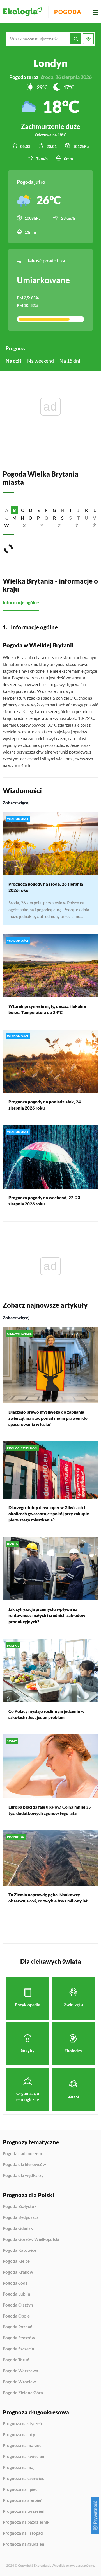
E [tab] (39, 510)
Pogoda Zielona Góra (23, 2393)
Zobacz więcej (16, 803)
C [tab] (23, 510)
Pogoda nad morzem (22, 2154)
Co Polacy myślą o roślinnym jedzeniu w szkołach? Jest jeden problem (46, 1714)
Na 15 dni (70, 361)
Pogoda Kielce (16, 2261)
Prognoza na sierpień (23, 2500)
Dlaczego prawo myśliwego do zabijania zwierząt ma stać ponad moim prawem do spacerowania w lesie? (48, 1418)
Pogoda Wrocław (19, 2382)
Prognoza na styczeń (22, 2424)
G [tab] (54, 510)
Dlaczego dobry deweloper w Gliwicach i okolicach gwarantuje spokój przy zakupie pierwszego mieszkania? (49, 1514)
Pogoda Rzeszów (19, 2338)
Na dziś (14, 361)
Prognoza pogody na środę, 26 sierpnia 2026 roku (46, 887)
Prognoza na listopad (23, 2533)
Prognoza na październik (26, 2522)
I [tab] (71, 510)
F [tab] (46, 510)
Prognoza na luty (19, 2435)
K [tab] (87, 510)
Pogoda (68, 12)
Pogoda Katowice (19, 2250)
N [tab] (22, 518)
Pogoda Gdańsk (18, 2228)
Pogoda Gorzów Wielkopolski (31, 2239)
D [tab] (31, 510)
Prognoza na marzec (22, 2446)
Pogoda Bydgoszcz (21, 2217)
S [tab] (62, 518)
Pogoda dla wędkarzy (23, 2175)
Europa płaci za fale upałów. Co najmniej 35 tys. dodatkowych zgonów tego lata (50, 1810)
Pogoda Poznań (18, 2327)
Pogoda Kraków (18, 2272)
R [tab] (54, 518)
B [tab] (14, 510)
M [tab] (14, 518)
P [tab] (38, 518)
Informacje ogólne (21, 602)
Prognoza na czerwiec (23, 2479)
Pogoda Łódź (15, 2283)
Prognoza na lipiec (20, 2489)
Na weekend (41, 361)
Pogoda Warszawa (20, 2371)
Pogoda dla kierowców (24, 2165)
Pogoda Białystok (20, 2207)
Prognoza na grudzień (24, 2544)
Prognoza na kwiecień (24, 2457)
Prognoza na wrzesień (24, 2511)
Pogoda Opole (16, 2316)
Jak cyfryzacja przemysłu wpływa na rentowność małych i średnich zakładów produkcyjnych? (47, 1615)
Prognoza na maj (19, 2468)
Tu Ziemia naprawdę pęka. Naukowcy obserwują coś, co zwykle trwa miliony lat (48, 1898)
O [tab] (30, 518)
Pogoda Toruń (16, 2360)
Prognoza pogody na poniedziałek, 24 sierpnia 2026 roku (45, 1105)
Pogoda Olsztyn (18, 2305)
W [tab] (7, 525)
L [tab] (95, 510)
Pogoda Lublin (17, 2294)
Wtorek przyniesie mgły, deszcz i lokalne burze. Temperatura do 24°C (47, 1009)
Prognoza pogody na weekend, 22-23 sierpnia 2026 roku (44, 1201)
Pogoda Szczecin (19, 2349)
